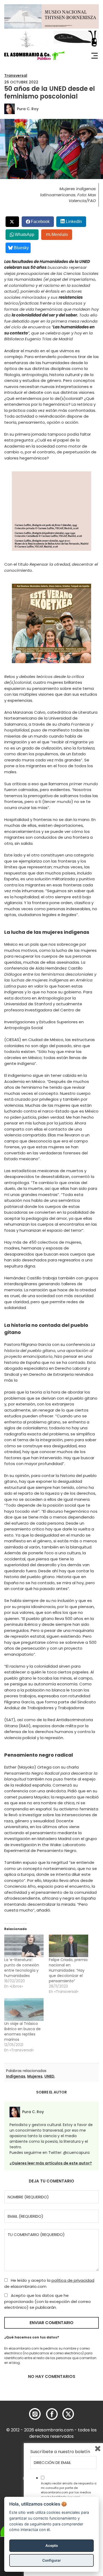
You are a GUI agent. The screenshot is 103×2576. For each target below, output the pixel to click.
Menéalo (60, 235)
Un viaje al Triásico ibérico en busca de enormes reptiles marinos (22, 2032)
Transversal (16, 75)
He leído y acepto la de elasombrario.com (49, 2283)
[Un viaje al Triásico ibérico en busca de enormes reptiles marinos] (24, 2009)
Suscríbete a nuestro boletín (60, 2452)
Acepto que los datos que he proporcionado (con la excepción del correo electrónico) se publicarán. (48, 2301)
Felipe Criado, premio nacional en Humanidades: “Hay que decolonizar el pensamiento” (68, 1970)
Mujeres (35, 2076)
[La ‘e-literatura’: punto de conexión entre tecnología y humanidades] (24, 1946)
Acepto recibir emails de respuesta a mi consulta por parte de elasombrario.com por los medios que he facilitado (69, 2490)
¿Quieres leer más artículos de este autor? (51, 2163)
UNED (49, 2076)
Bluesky (21, 248)
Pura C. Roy (28, 109)
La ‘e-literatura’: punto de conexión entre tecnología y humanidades (22, 1968)
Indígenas (16, 2076)
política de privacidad (73, 2280)
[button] (34, 56)
